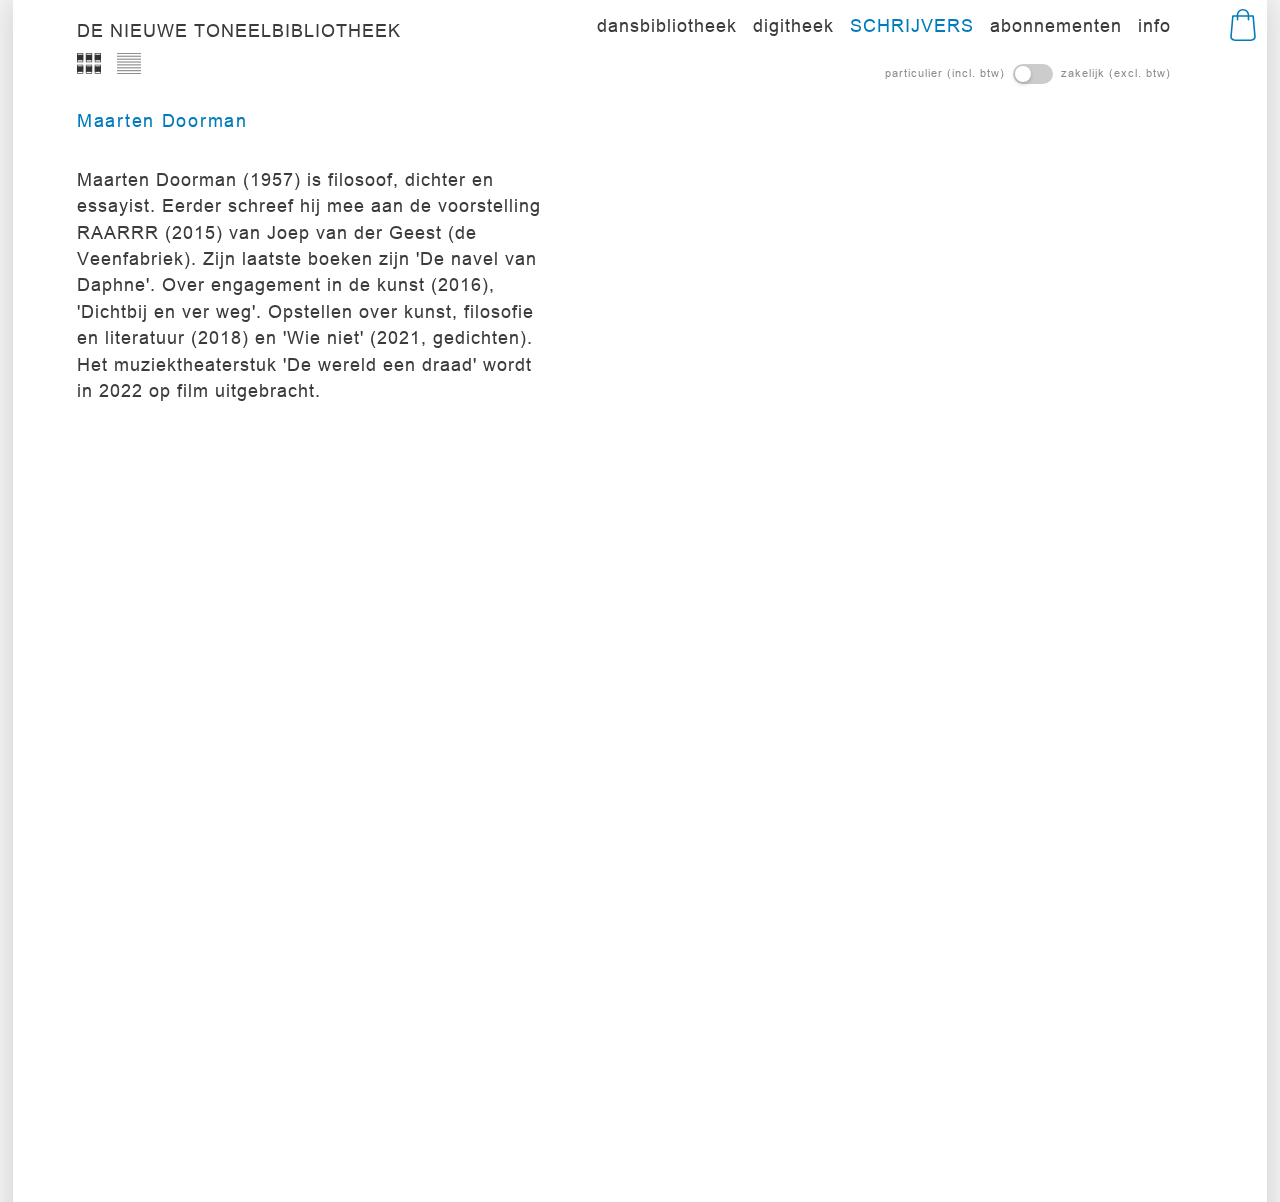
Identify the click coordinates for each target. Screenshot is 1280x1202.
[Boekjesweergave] (89, 64)
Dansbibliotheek (667, 25)
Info (1154, 25)
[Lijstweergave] (129, 64)
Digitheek (793, 25)
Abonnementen (1056, 25)
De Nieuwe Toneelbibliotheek (239, 31)
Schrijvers (912, 25)
